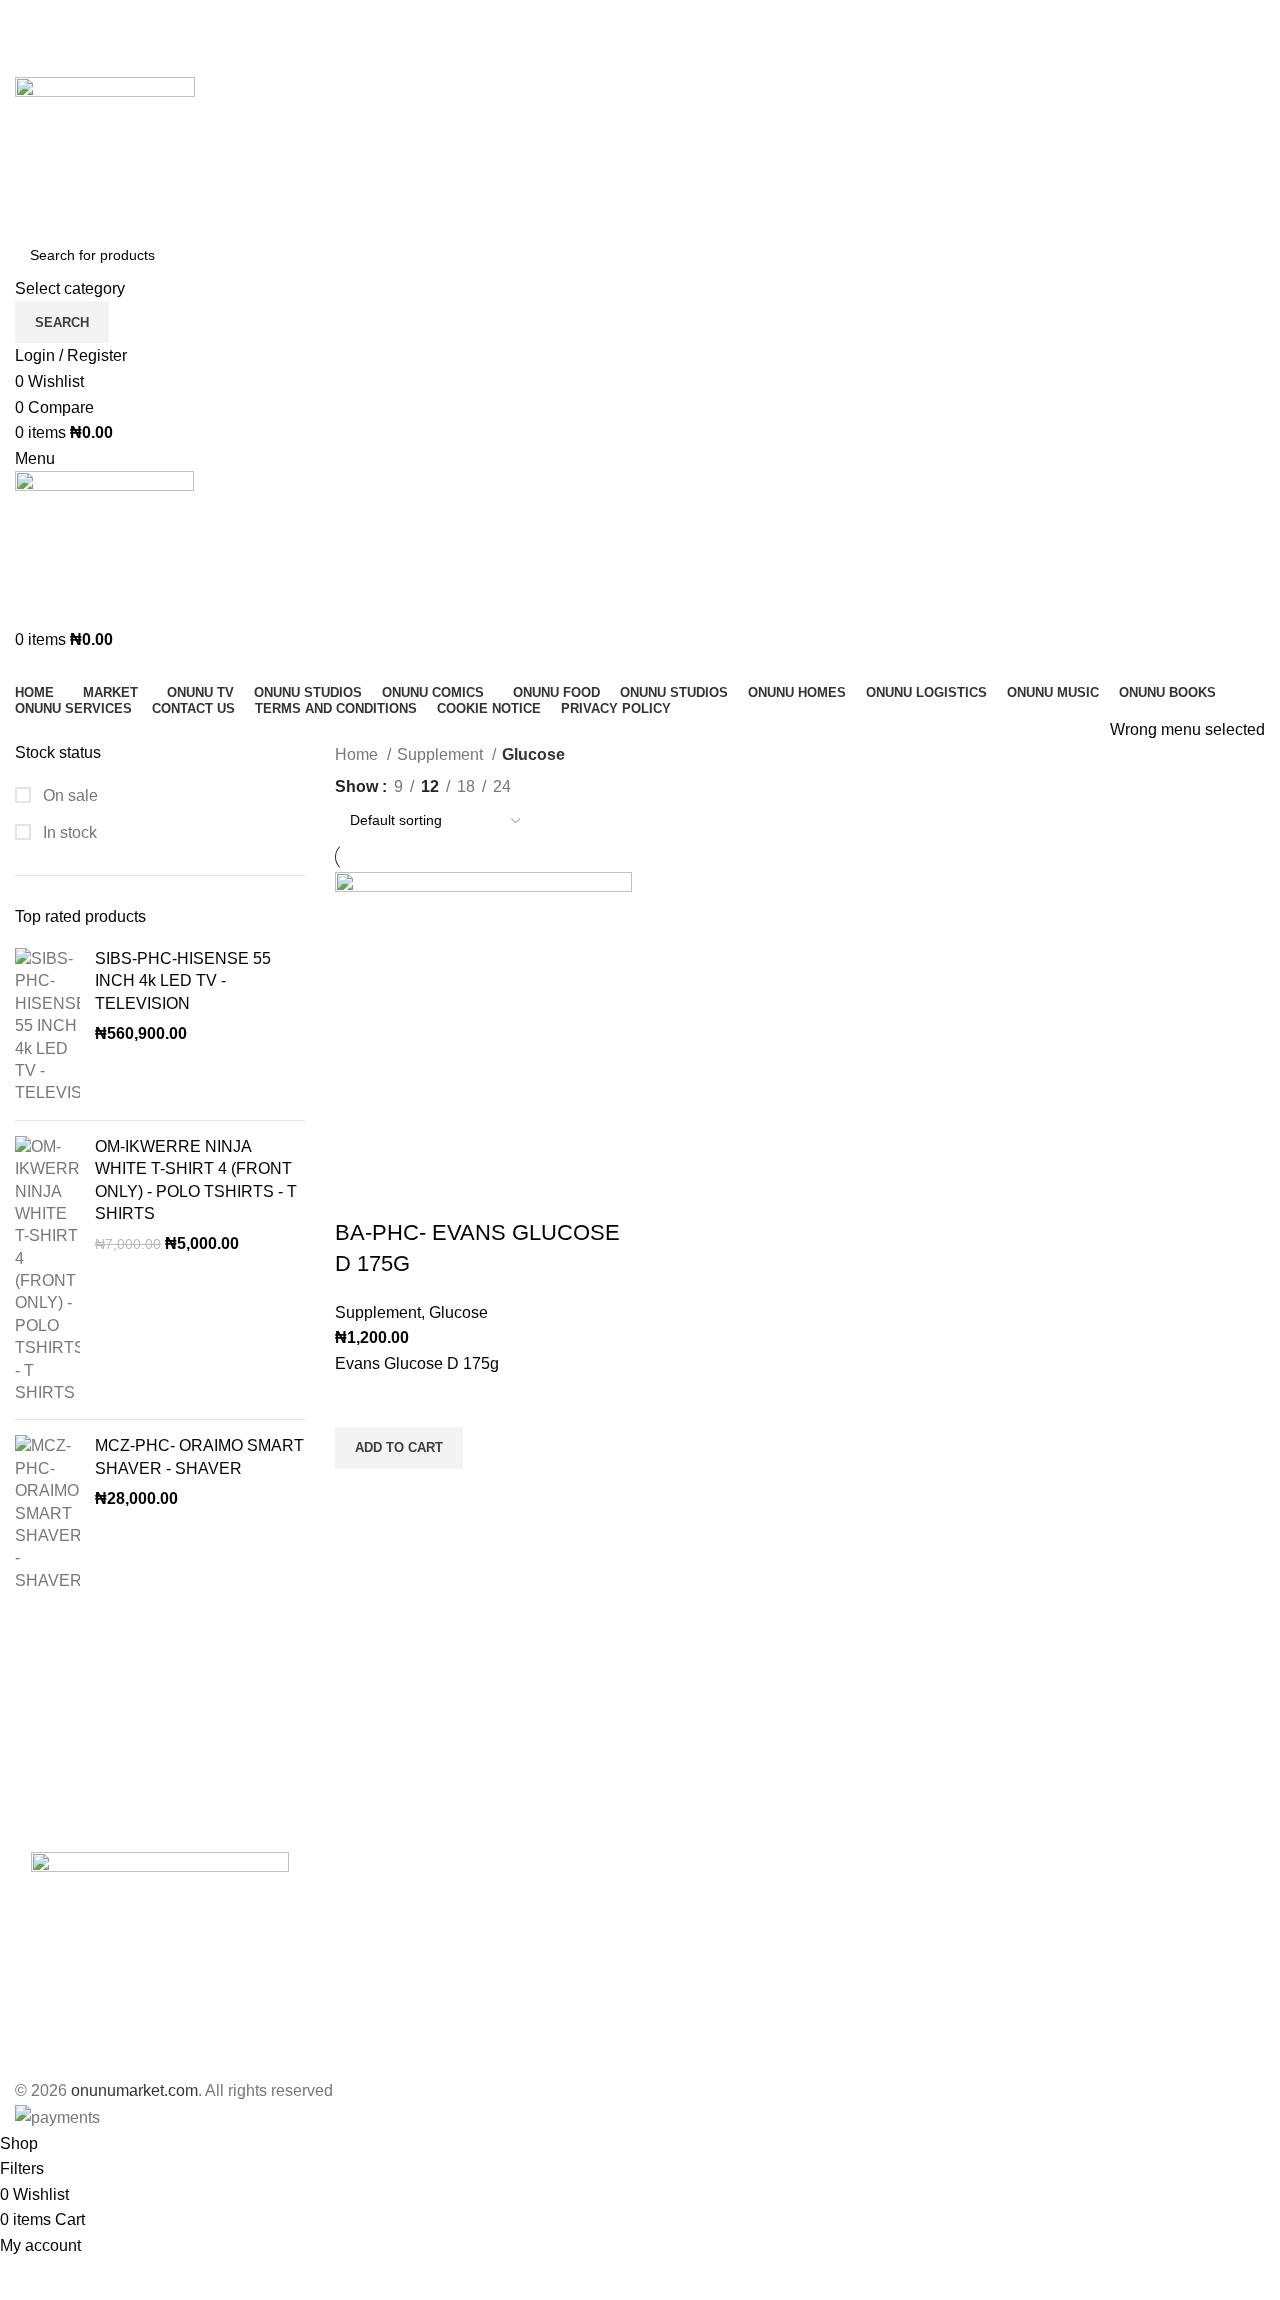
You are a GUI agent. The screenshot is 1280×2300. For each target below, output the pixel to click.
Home (358, 754)
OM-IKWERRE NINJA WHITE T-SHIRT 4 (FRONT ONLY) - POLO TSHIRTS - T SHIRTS (196, 1180)
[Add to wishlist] (360, 1402)
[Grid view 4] (608, 782)
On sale (68, 795)
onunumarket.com (134, 2090)
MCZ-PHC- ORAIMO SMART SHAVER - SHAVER (199, 1456)
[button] (399, 1448)
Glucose (458, 1312)
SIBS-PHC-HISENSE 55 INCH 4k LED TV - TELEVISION (183, 981)
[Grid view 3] (570, 782)
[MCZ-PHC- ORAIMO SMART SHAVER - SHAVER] (47, 1513)
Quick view (360, 1494)
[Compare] (360, 1193)
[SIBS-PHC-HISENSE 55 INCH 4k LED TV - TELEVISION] (47, 1026)
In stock (68, 832)
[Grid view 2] (533, 782)
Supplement (442, 754)
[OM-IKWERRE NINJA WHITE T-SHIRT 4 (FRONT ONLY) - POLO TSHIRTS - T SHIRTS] (47, 1270)
